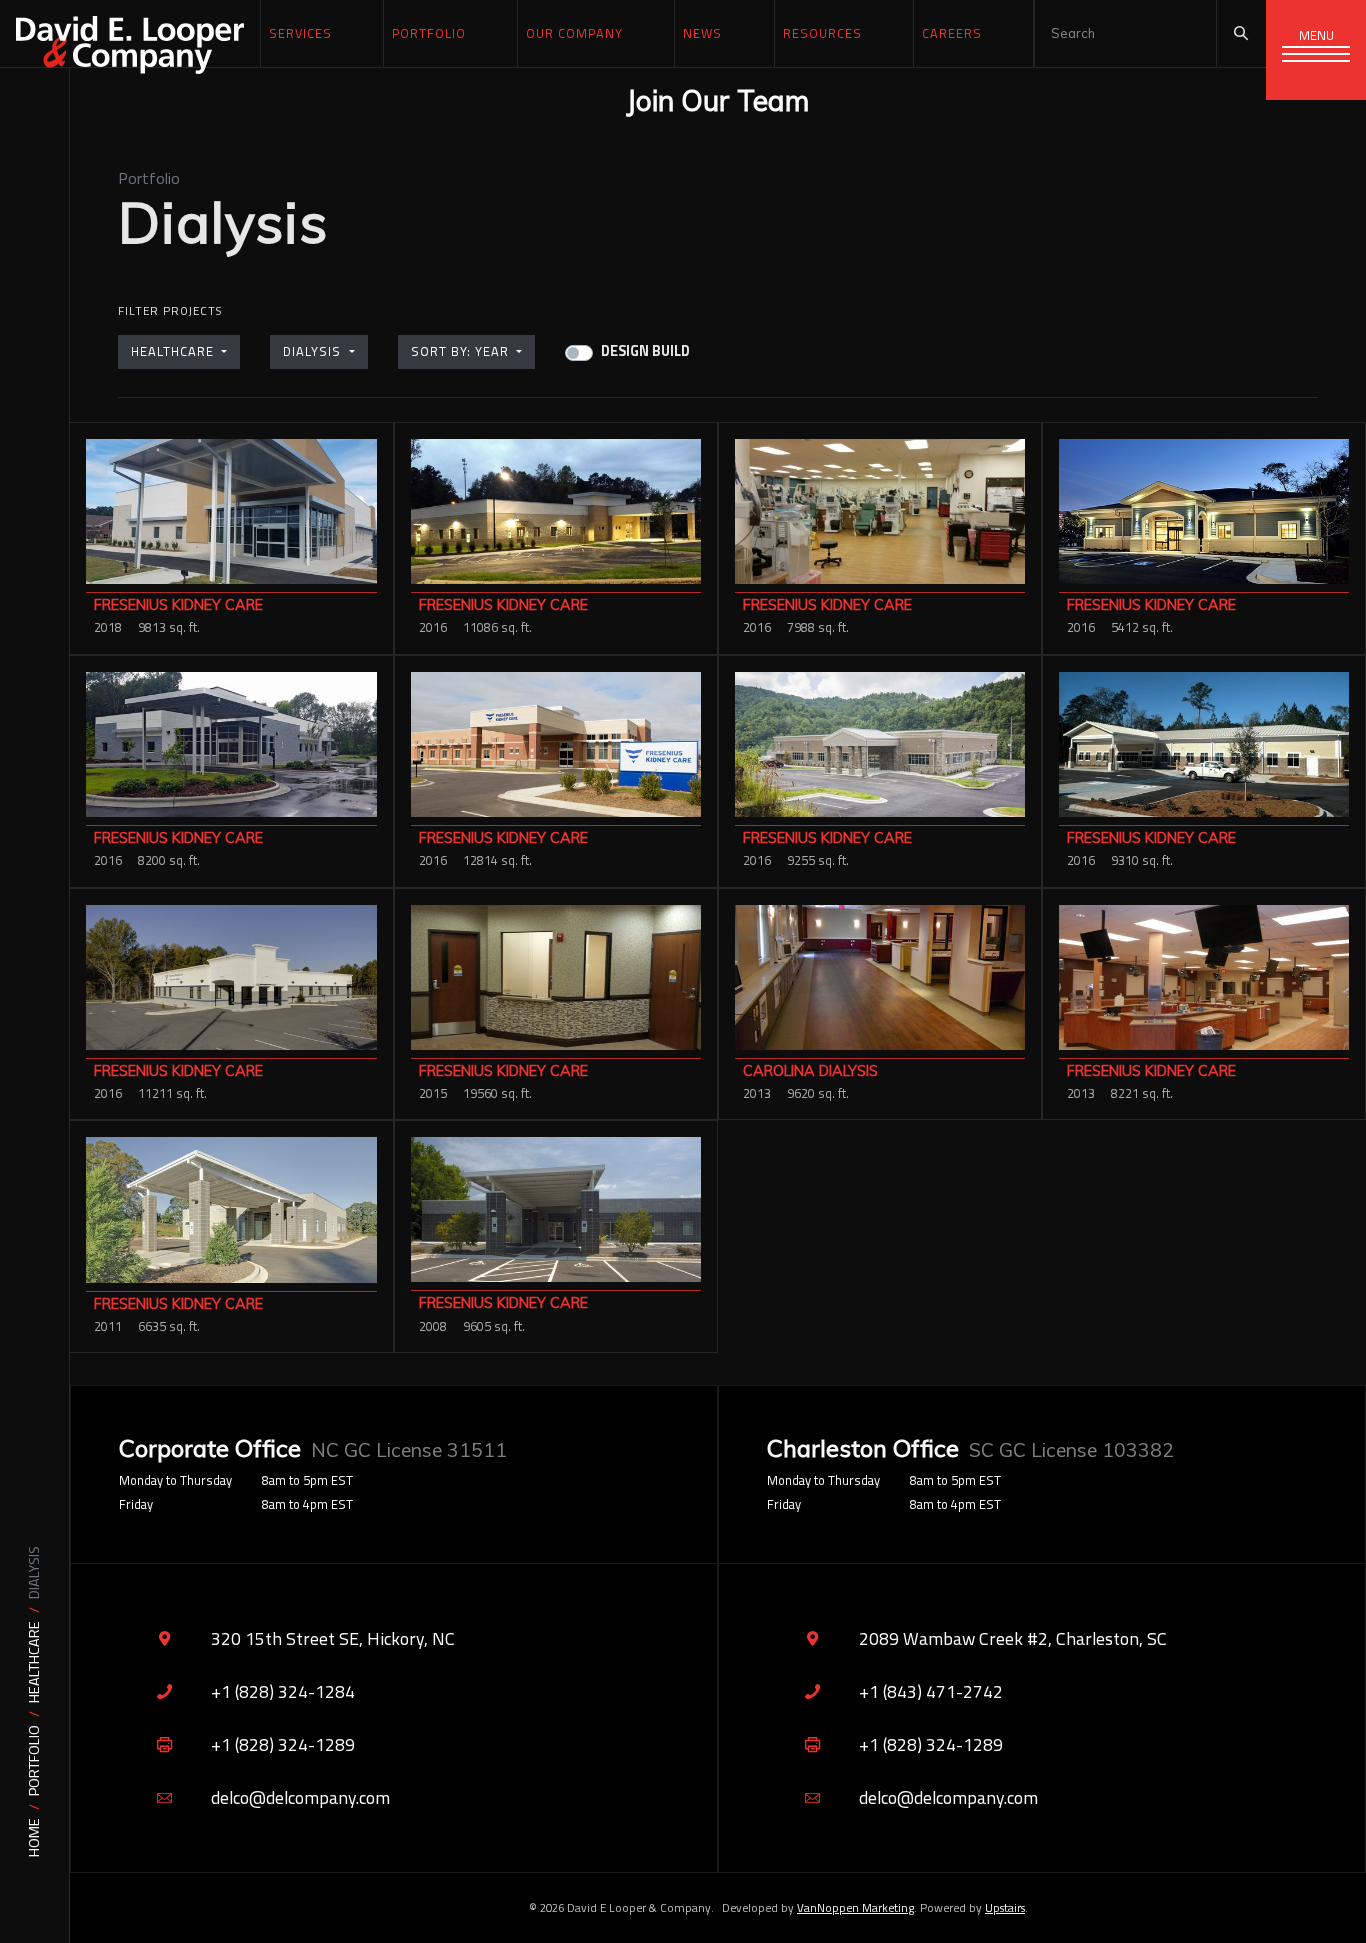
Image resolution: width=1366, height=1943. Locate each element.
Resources (822, 33)
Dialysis (314, 351)
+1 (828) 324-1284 (283, 1691)
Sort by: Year (462, 351)
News (702, 33)
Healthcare (34, 1662)
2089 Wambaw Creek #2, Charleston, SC (1013, 1638)
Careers (952, 33)
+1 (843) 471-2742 (931, 1691)
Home (34, 1837)
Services (300, 33)
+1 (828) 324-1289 (283, 1744)
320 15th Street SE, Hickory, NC (333, 1638)
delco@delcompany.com (300, 1797)
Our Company (574, 33)
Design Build (645, 351)
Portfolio (34, 1760)
